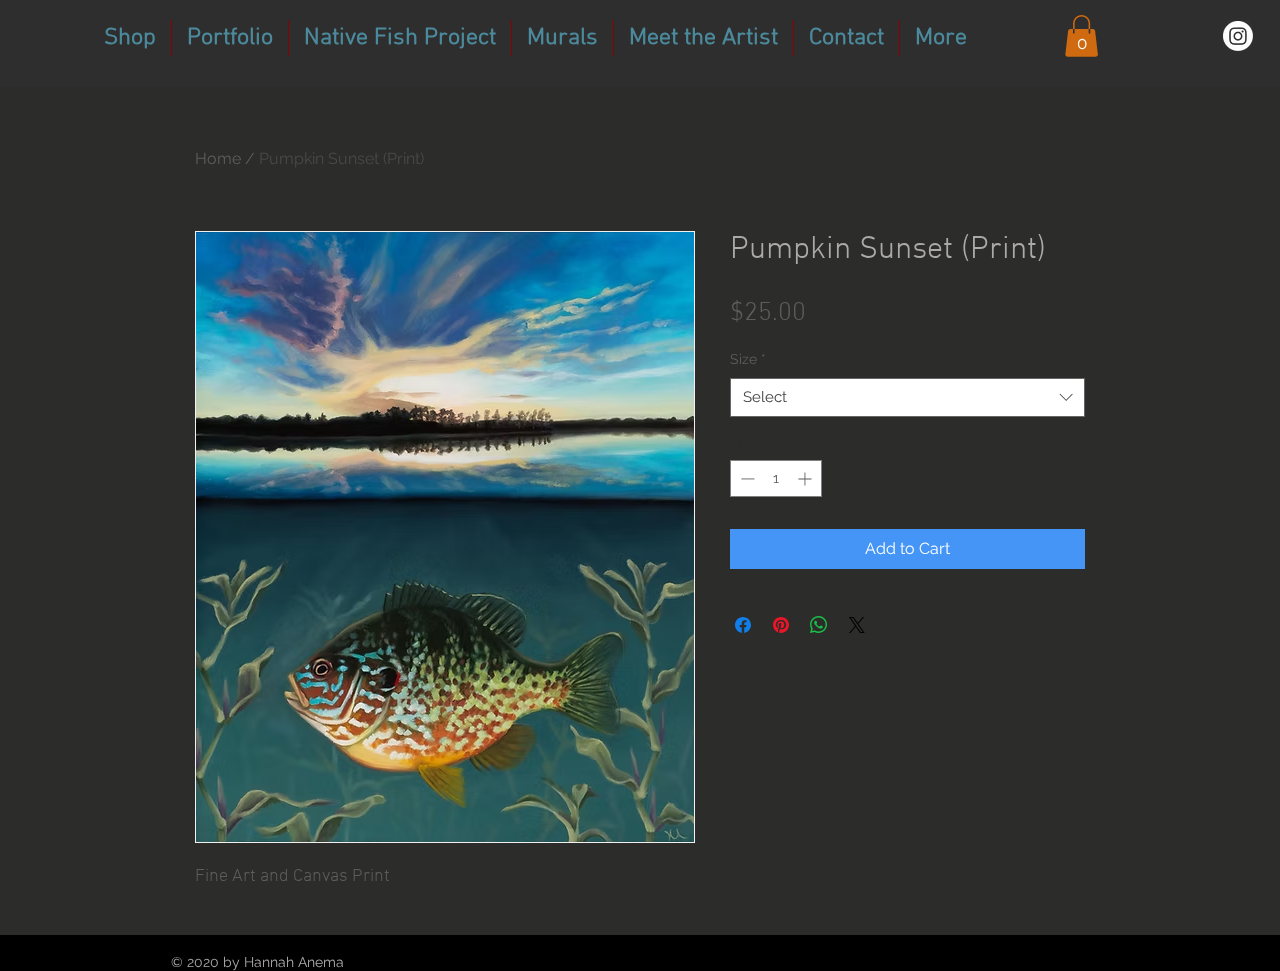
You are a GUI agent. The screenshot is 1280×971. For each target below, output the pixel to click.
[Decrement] (745, 478)
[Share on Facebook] (743, 625)
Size (748, 359)
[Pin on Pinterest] (781, 625)
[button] (1081, 36)
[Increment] (806, 478)
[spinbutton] (776, 478)
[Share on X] (857, 625)
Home (218, 158)
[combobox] (907, 397)
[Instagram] (1238, 36)
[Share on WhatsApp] (819, 625)
